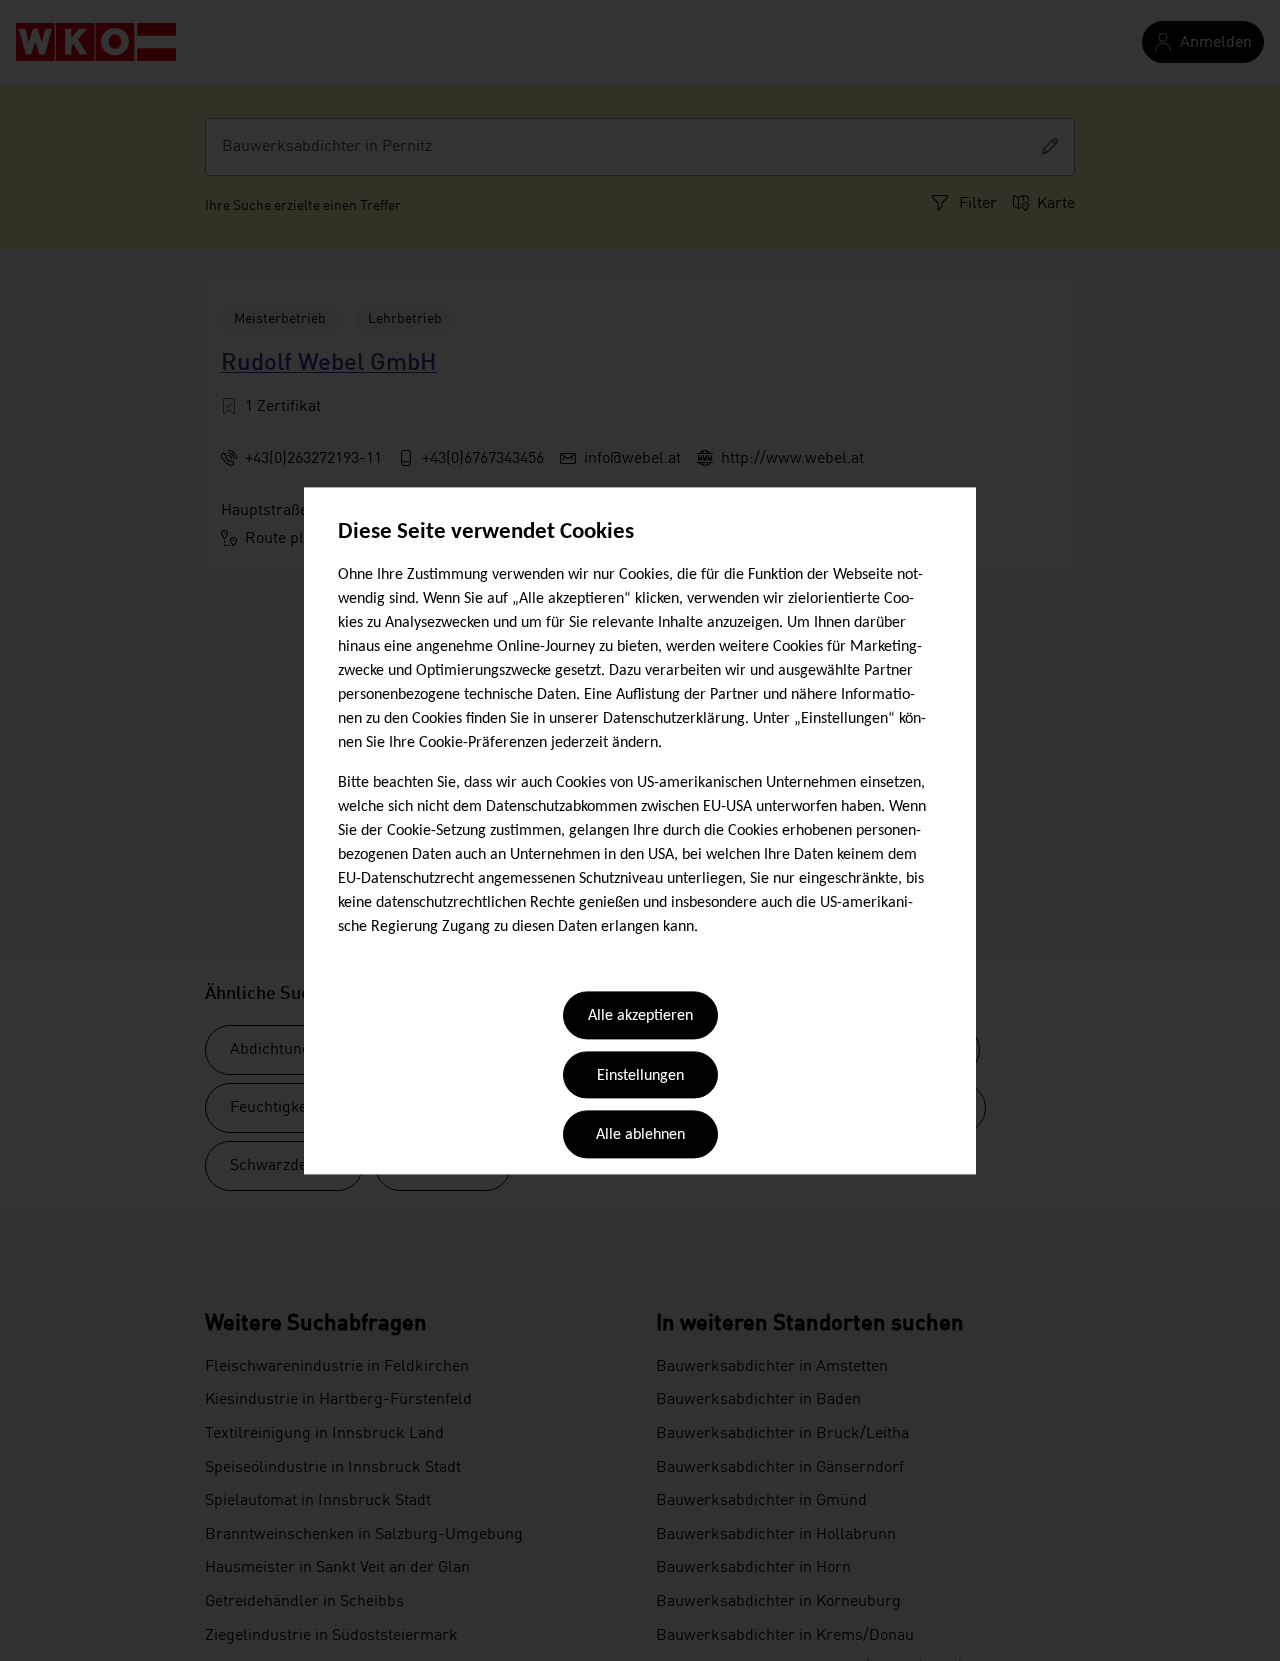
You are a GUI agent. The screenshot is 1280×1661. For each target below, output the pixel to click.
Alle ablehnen (640, 1136)
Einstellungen (640, 1076)
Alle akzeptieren (640, 1017)
